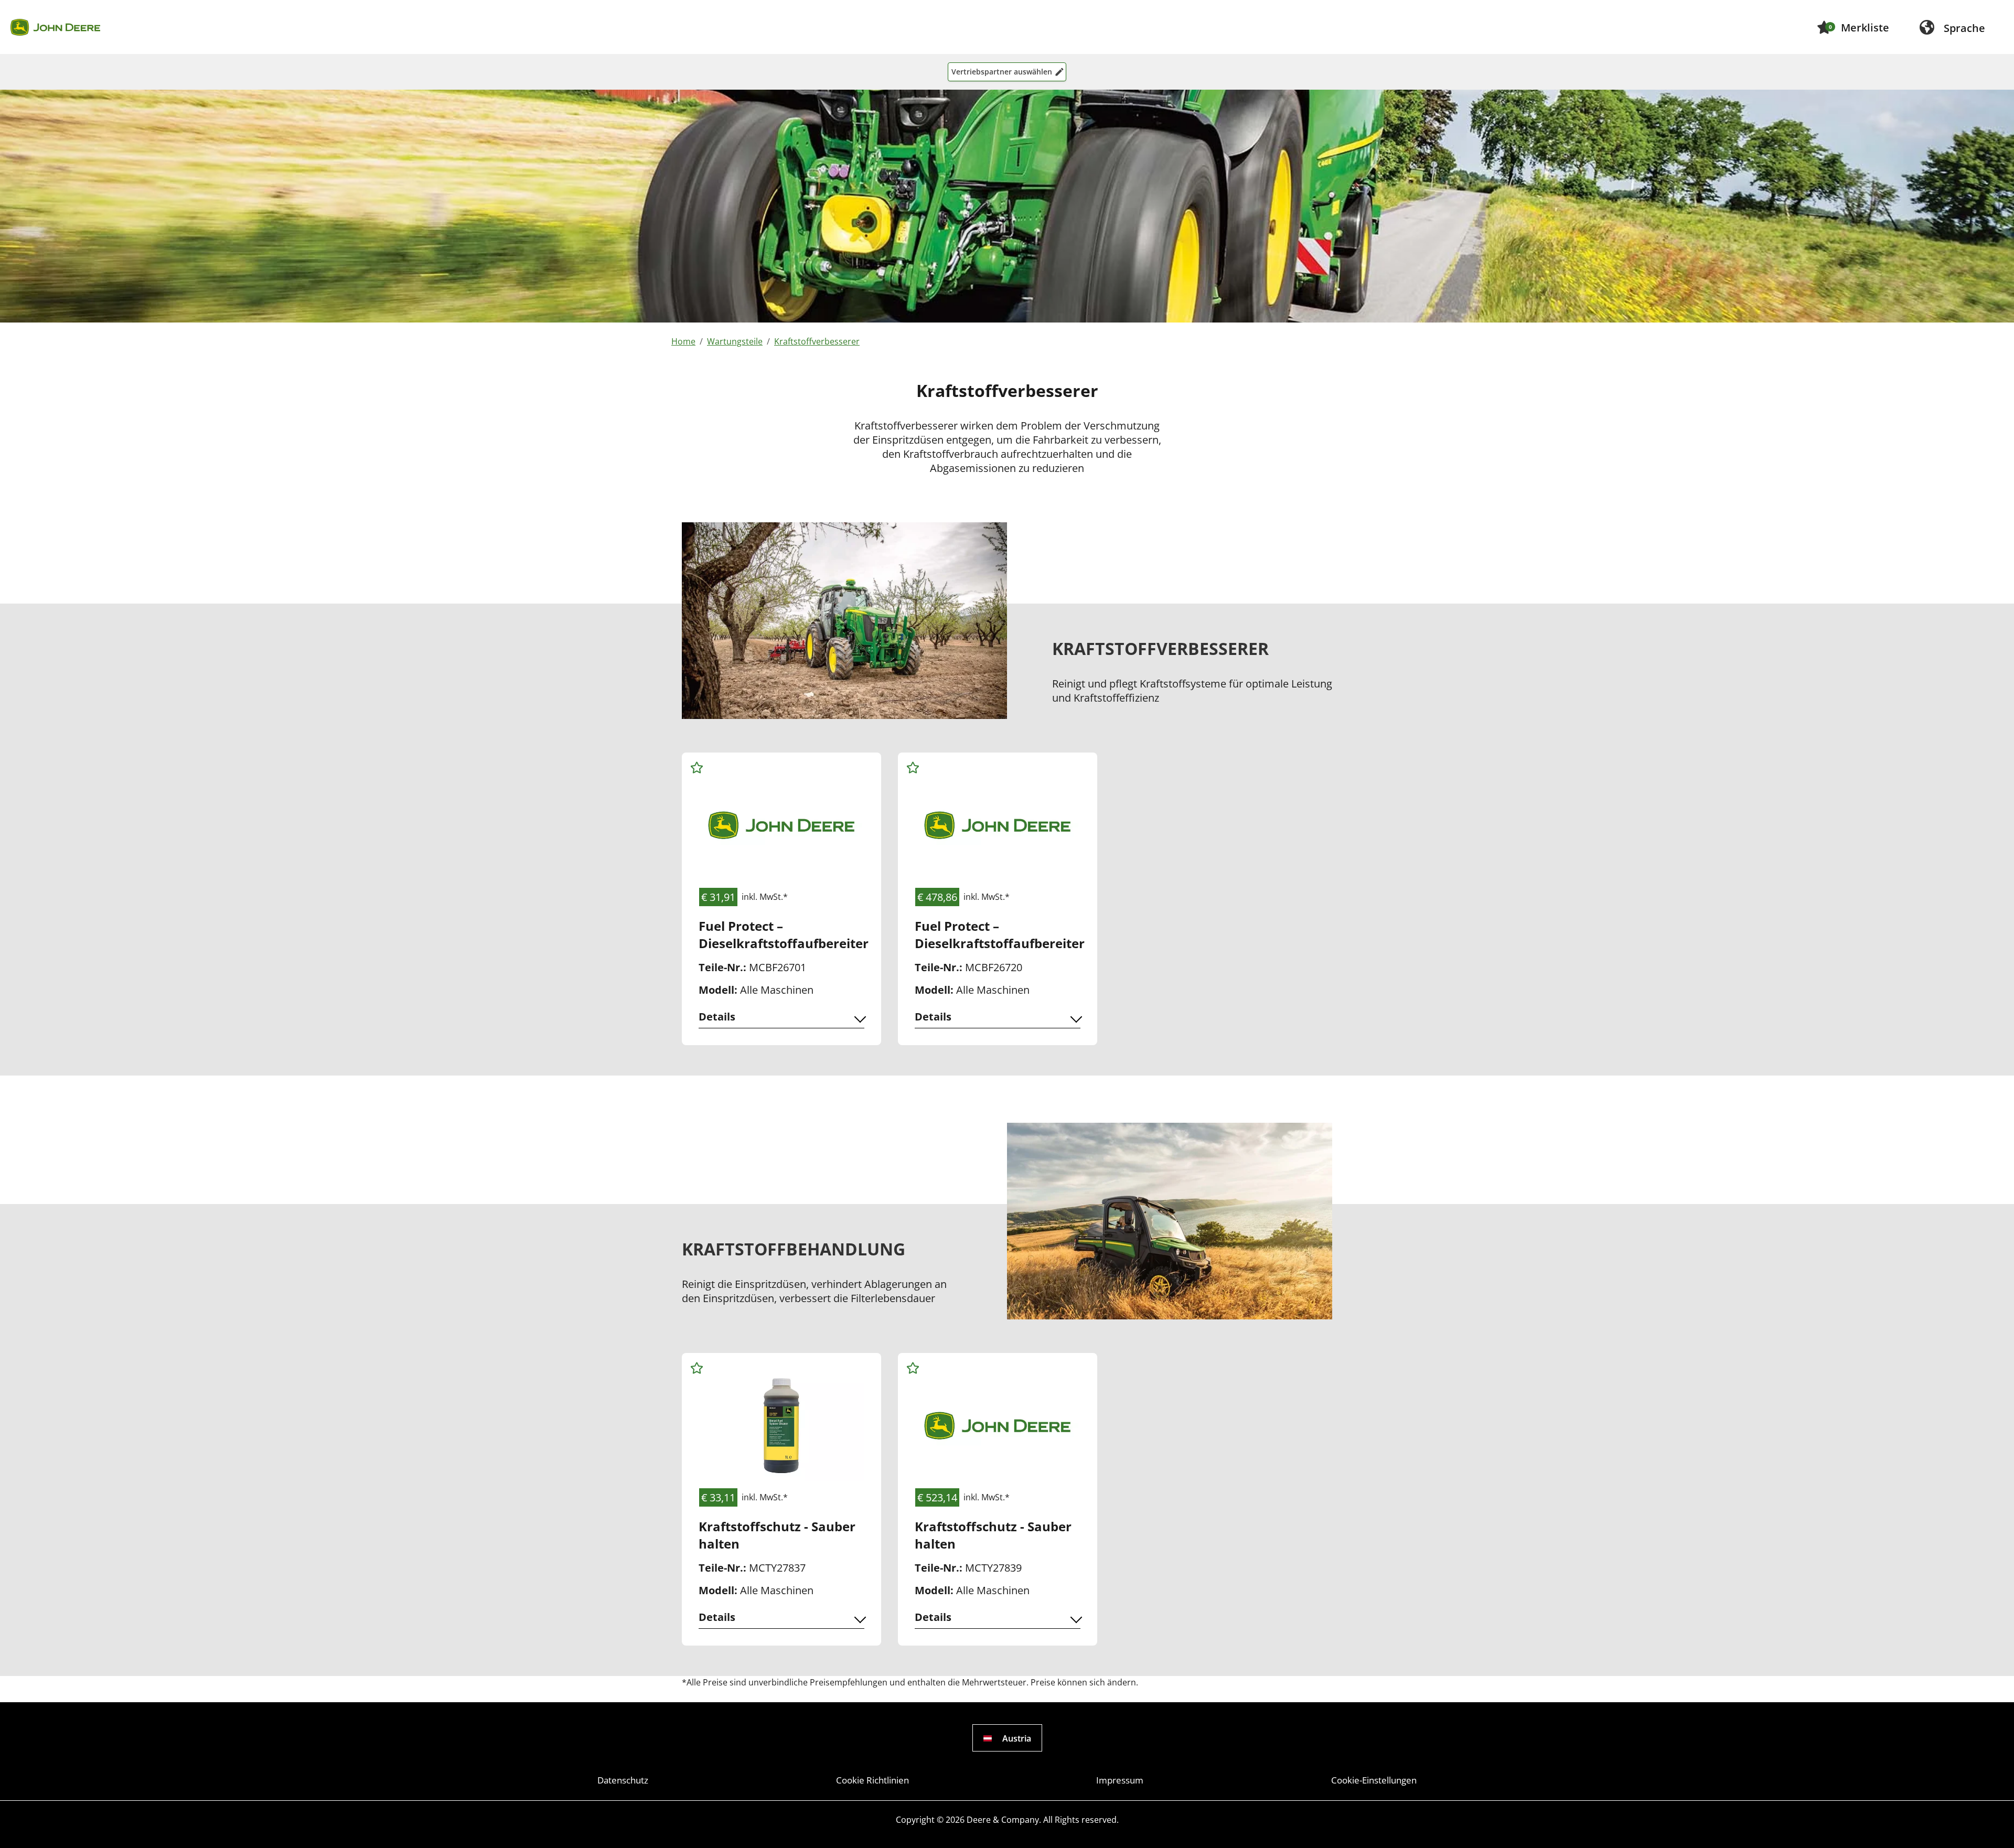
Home (683, 341)
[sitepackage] (55, 27)
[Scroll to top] (1991, 1825)
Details (717, 1017)
